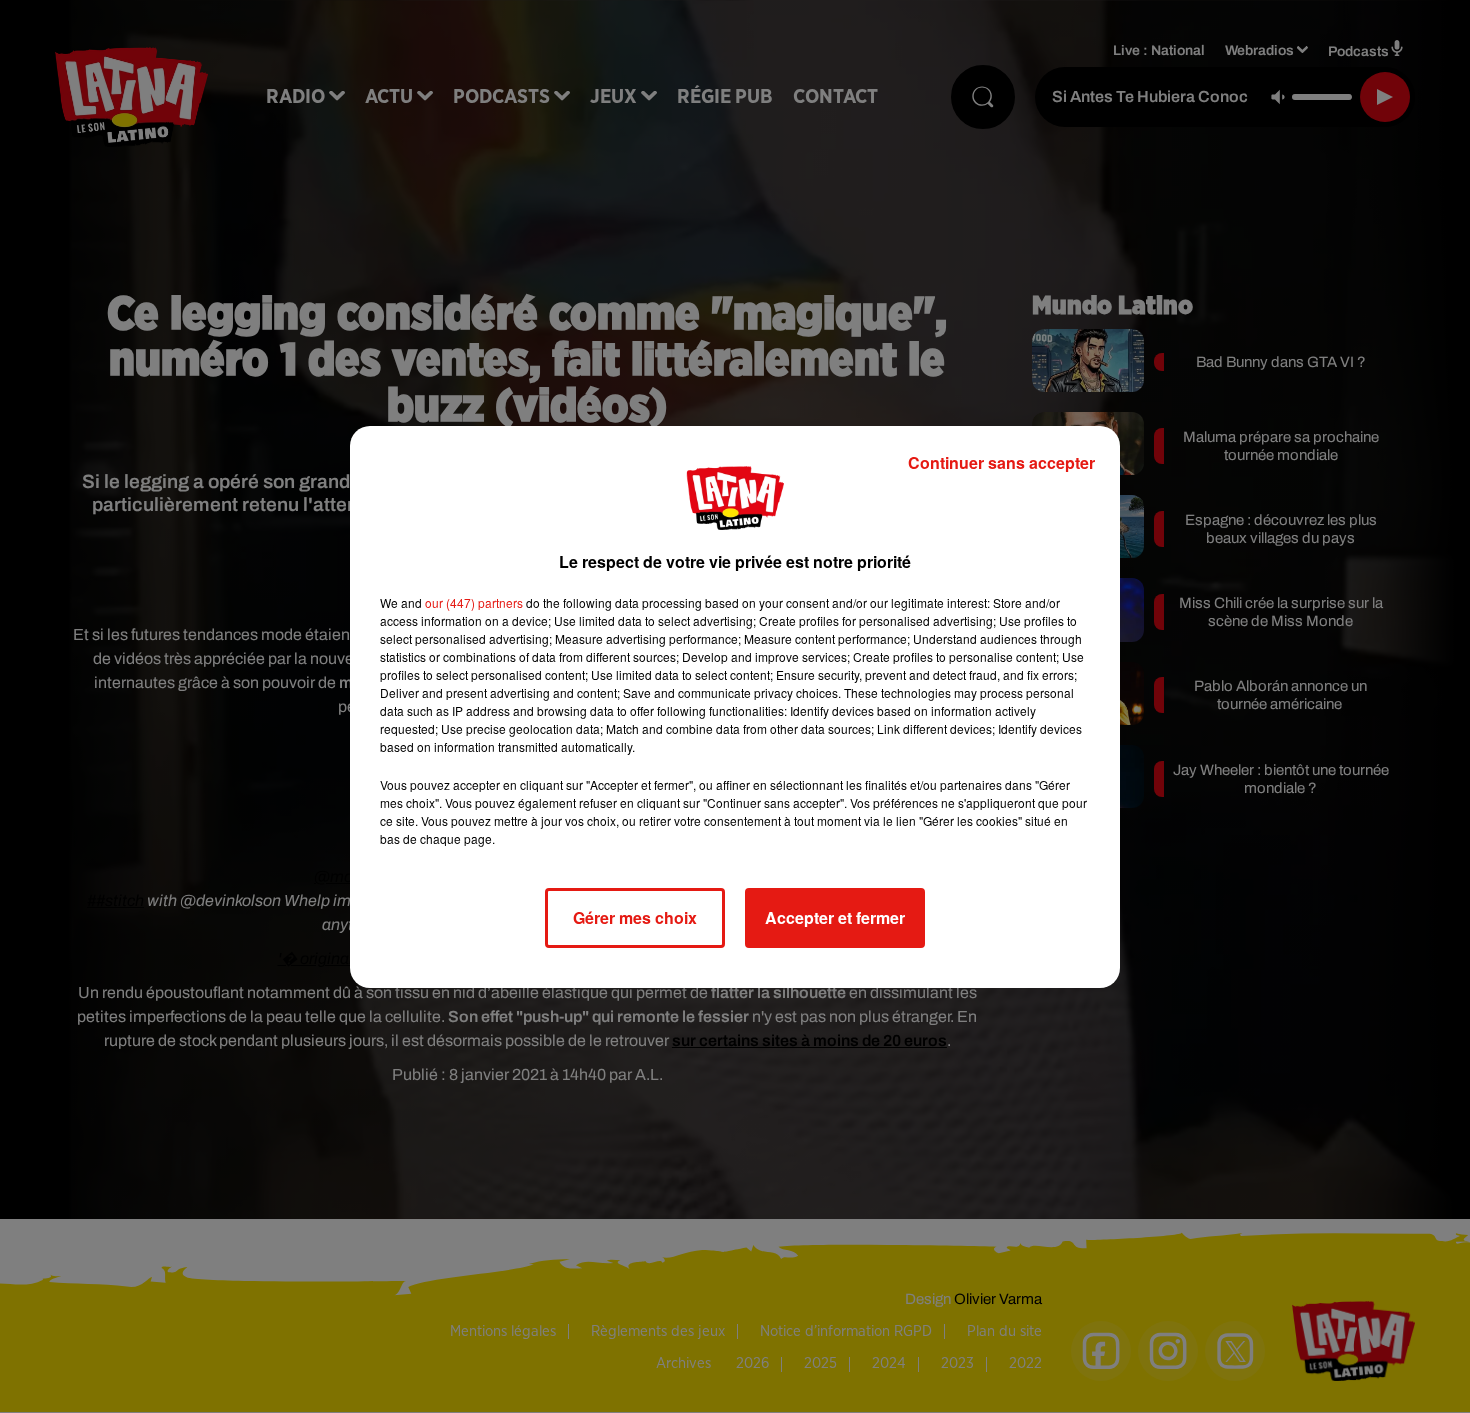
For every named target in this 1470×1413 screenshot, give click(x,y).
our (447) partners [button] (474, 602)
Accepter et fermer (835, 917)
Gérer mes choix (635, 917)
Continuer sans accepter (1001, 462)
